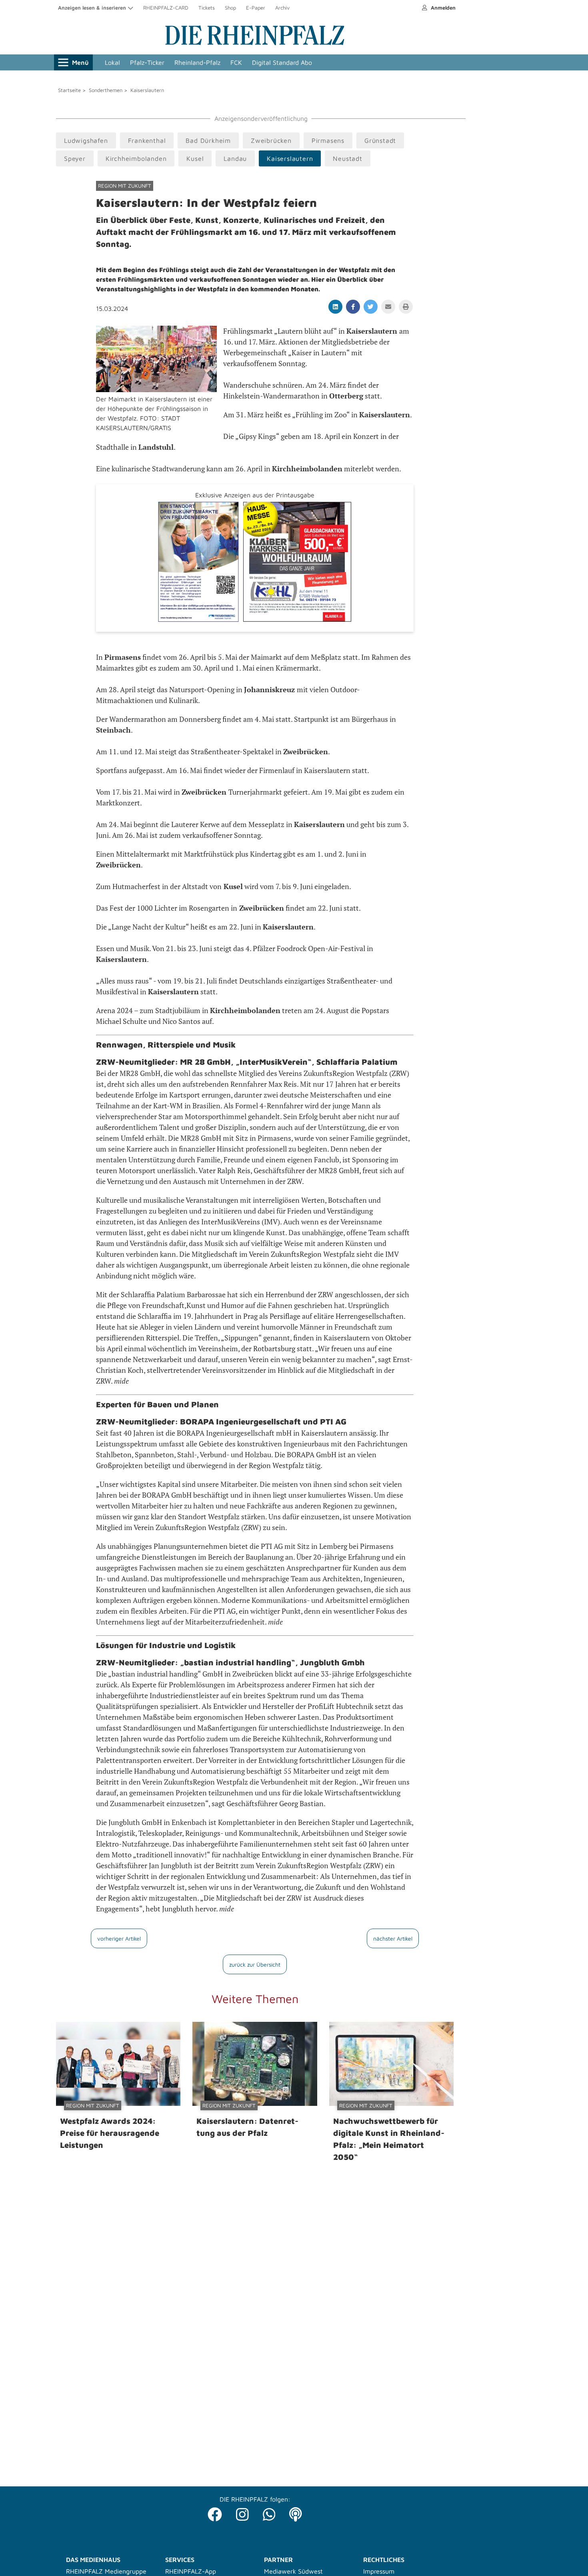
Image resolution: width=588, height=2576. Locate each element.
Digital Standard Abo (282, 62)
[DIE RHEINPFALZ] (255, 43)
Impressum (379, 2571)
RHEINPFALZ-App (191, 2571)
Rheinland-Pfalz (197, 62)
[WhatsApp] (269, 2512)
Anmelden (442, 8)
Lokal (112, 62)
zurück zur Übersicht (255, 1964)
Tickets (207, 8)
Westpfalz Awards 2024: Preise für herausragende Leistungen (110, 2133)
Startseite (69, 90)
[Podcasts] (296, 2512)
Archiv (282, 8)
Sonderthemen (106, 90)
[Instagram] (242, 2512)
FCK (236, 62)
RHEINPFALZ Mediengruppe (106, 2571)
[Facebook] (215, 2512)
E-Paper (256, 8)
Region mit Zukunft (125, 186)
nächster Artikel (393, 1938)
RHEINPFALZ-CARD (166, 8)
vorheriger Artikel (119, 1938)
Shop (230, 8)
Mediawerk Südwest (293, 2571)
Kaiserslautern (147, 90)
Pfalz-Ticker (147, 62)
